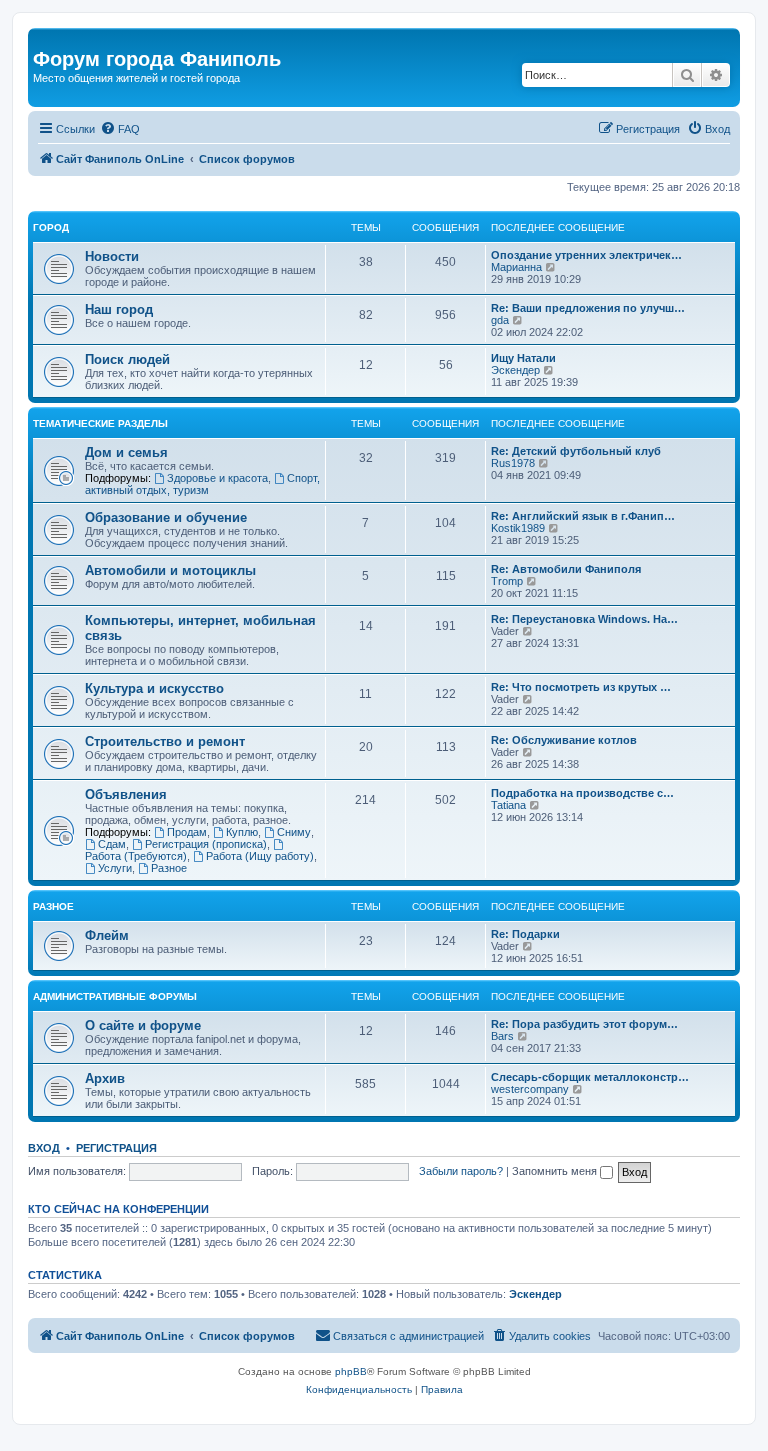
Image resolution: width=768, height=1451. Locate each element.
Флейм (107, 935)
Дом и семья (126, 452)
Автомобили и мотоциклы (170, 570)
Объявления (126, 794)
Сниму (294, 832)
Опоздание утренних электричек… (586, 255)
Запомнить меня (556, 1171)
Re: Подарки (525, 934)
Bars (502, 1036)
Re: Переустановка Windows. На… (584, 619)
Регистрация (116, 1148)
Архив (105, 1078)
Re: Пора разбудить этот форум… (584, 1024)
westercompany (530, 1089)
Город (51, 227)
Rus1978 (513, 463)
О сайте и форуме (143, 1025)
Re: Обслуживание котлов (564, 740)
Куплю (242, 832)
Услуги (115, 868)
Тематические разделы (100, 423)
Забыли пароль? (461, 1171)
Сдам (112, 844)
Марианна (516, 267)
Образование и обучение (166, 517)
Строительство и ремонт (165, 741)
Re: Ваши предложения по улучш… (588, 308)
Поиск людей (127, 359)
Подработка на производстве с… (582, 793)
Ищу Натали (523, 358)
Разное (169, 868)
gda (500, 320)
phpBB (351, 1371)
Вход (44, 1148)
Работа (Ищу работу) (260, 856)
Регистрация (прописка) (206, 844)
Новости (112, 256)
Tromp (507, 581)
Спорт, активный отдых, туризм (202, 484)
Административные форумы (115, 996)
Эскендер (515, 370)
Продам (187, 832)
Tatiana (508, 805)
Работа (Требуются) (136, 856)
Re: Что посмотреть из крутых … (581, 687)
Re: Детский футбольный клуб (576, 451)
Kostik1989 (518, 528)
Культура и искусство (154, 688)
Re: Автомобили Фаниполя (566, 569)
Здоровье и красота (217, 478)
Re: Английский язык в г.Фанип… (583, 516)
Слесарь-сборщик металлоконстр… (590, 1077)
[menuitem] (120, 129)
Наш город (119, 309)
